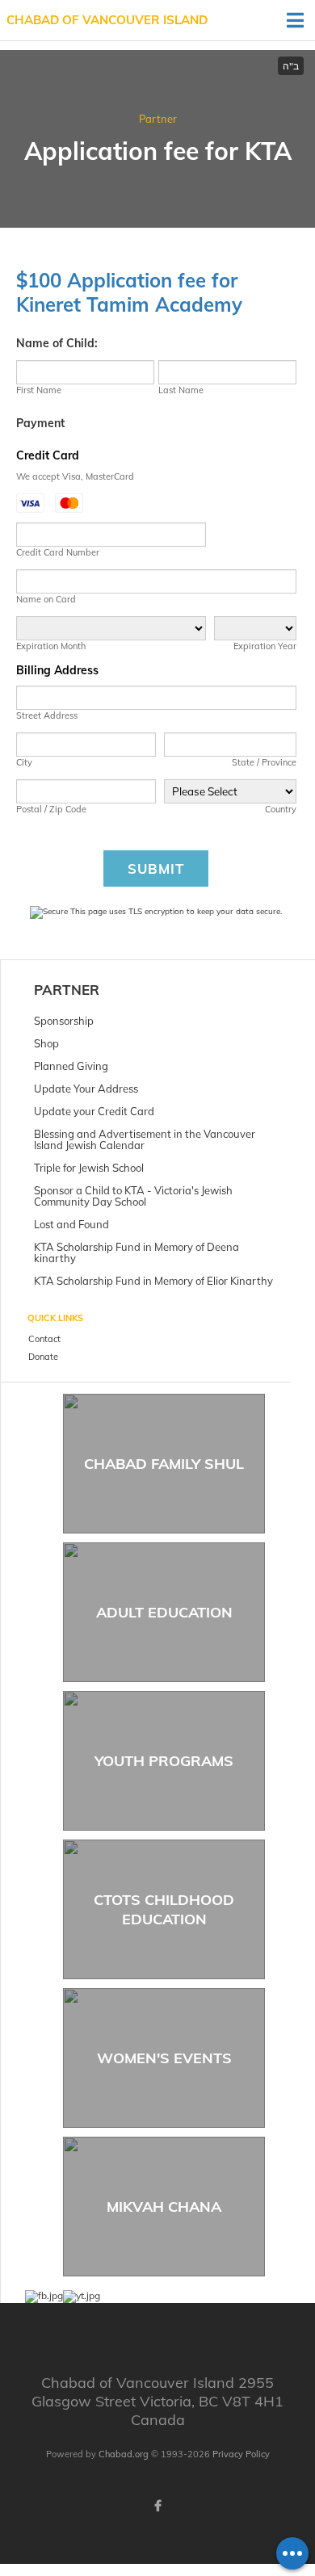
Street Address (47, 715)
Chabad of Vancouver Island (107, 20)
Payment (40, 423)
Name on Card (46, 599)
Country (281, 809)
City (24, 762)
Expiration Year (265, 646)
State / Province (264, 762)
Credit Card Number (58, 552)
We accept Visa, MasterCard (75, 476)
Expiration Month (51, 646)
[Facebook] (157, 2506)
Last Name (181, 390)
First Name (39, 390)
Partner (158, 119)
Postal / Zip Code (51, 809)
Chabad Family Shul (164, 1464)
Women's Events (164, 2058)
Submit (156, 868)
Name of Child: (57, 343)
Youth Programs (164, 1761)
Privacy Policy (241, 2454)
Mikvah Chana (164, 2207)
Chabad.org (124, 2454)
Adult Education (164, 1612)
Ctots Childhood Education (164, 1909)
